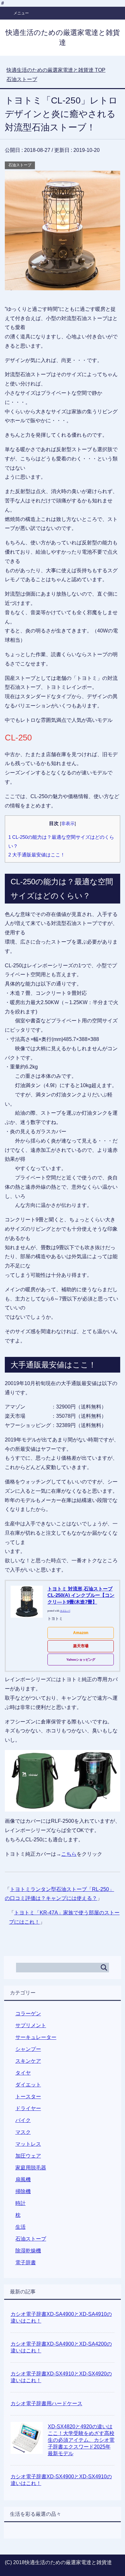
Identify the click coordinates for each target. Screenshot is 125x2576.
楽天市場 (81, 1646)
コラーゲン (28, 2014)
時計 (21, 2203)
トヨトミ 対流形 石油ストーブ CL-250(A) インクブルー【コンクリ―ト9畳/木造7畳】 (81, 1595)
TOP (56, 70)
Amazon (81, 1633)
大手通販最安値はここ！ (37, 855)
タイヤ (23, 2073)
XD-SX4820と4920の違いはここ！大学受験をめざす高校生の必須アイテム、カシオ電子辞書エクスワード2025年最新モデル (81, 2440)
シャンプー (28, 2049)
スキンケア (28, 2061)
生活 (21, 2227)
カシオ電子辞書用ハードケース (46, 2403)
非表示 (68, 824)
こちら (69, 1854)
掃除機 (23, 2191)
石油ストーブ (20, 165)
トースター (28, 2097)
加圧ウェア (28, 2156)
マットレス (28, 2144)
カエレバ (65, 1611)
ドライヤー (28, 2108)
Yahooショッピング (81, 1660)
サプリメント (31, 2025)
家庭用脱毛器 (31, 2168)
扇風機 (23, 2180)
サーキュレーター (36, 2037)
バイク (23, 2120)
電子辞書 (26, 2262)
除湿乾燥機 (28, 2251)
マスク (23, 2132)
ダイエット (28, 2085)
